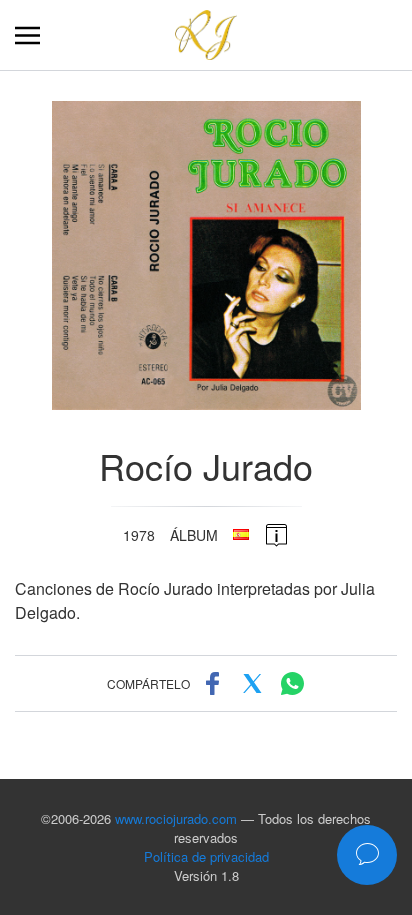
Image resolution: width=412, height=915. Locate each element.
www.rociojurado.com (176, 818)
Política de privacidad (206, 856)
